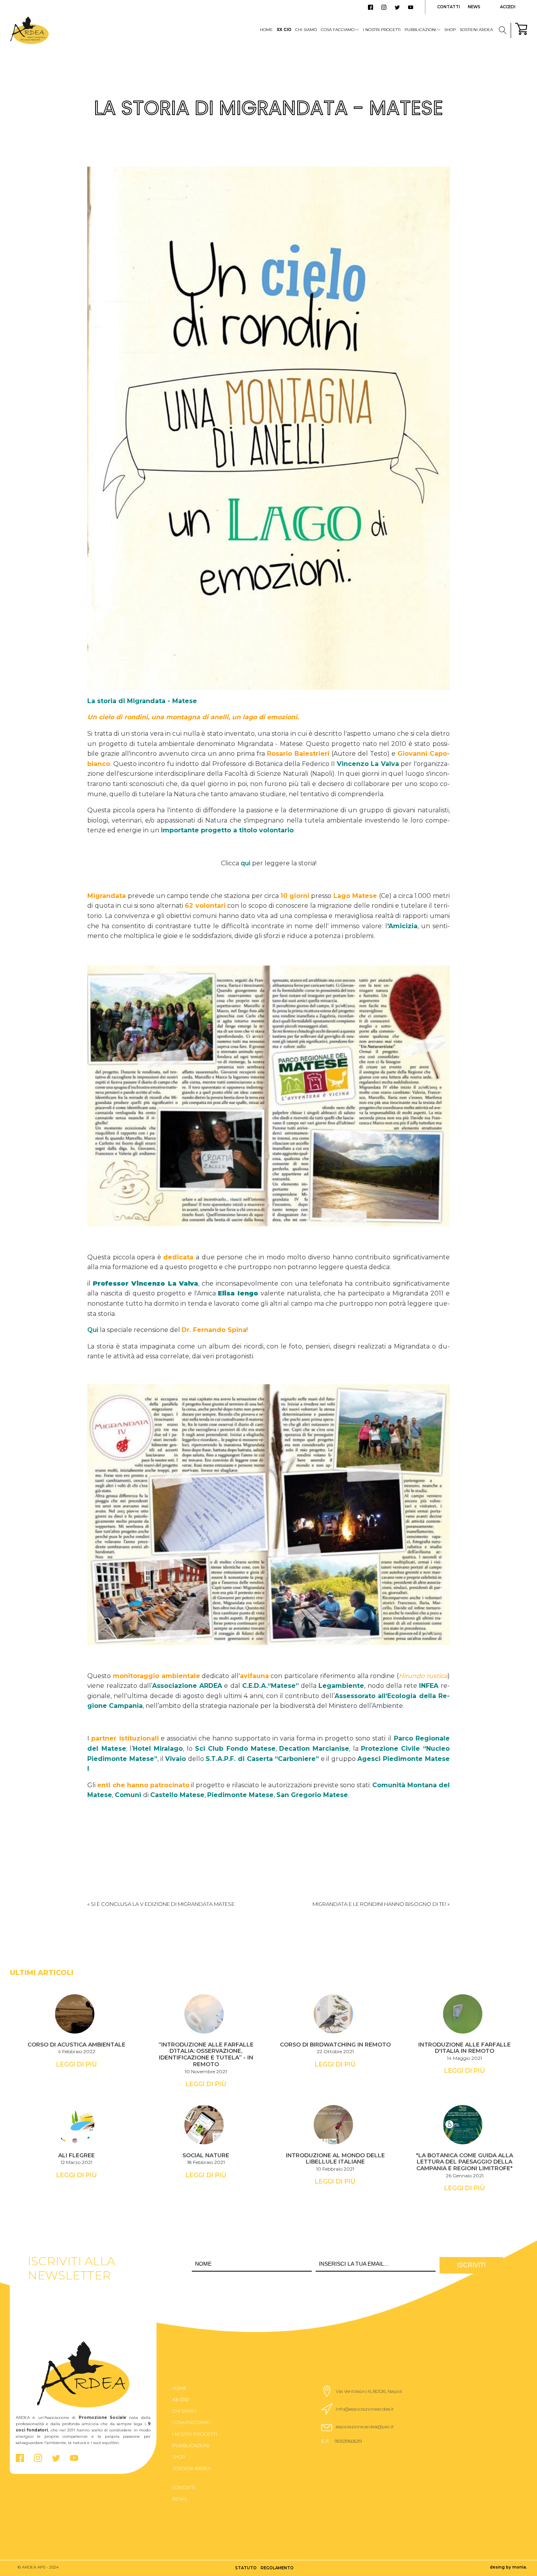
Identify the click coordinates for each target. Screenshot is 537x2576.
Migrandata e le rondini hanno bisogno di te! (379, 1904)
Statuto (246, 2568)
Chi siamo (306, 30)
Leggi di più (76, 2064)
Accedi (508, 7)
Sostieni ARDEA (476, 30)
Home (266, 30)
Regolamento (277, 2568)
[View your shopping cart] (521, 30)
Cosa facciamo (338, 30)
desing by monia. (508, 2567)
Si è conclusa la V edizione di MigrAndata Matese (163, 1904)
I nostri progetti (382, 30)
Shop (450, 30)
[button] (365, 2391)
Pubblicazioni (420, 30)
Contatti (449, 7)
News (474, 7)
